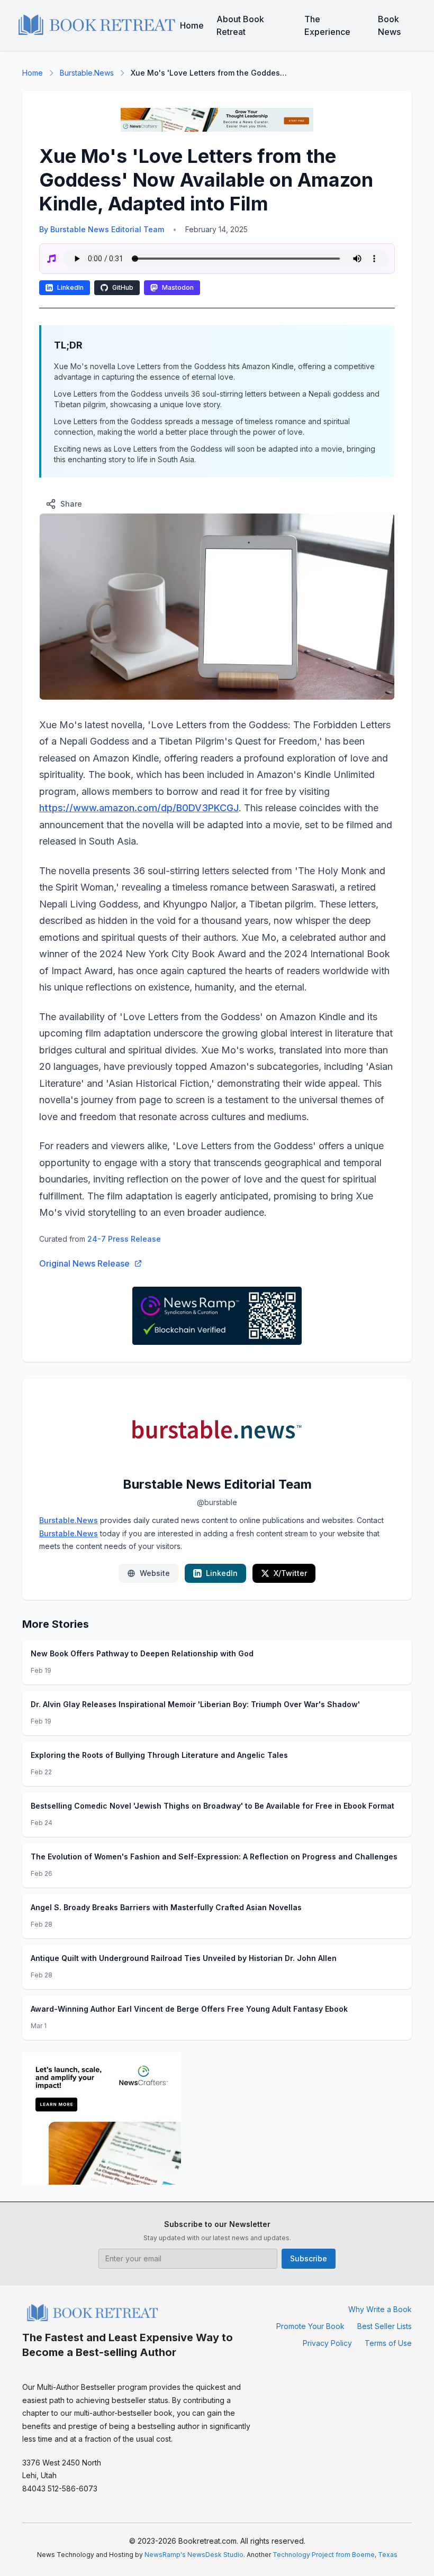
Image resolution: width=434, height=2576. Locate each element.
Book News (389, 25)
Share (71, 504)
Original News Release (84, 1263)
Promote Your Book (310, 2326)
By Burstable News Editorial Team (102, 229)
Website (155, 1573)
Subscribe (309, 2258)
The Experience (327, 25)
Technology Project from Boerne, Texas (335, 2555)
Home (192, 25)
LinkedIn (70, 287)
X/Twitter (290, 1573)
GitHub (123, 287)
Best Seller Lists (385, 2326)
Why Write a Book (380, 2309)
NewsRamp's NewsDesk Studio (194, 2555)
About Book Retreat (240, 25)
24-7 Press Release (124, 1239)
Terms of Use (388, 2343)
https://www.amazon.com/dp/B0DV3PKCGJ (139, 808)
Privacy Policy (327, 2343)
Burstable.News (87, 73)
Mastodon (178, 287)
